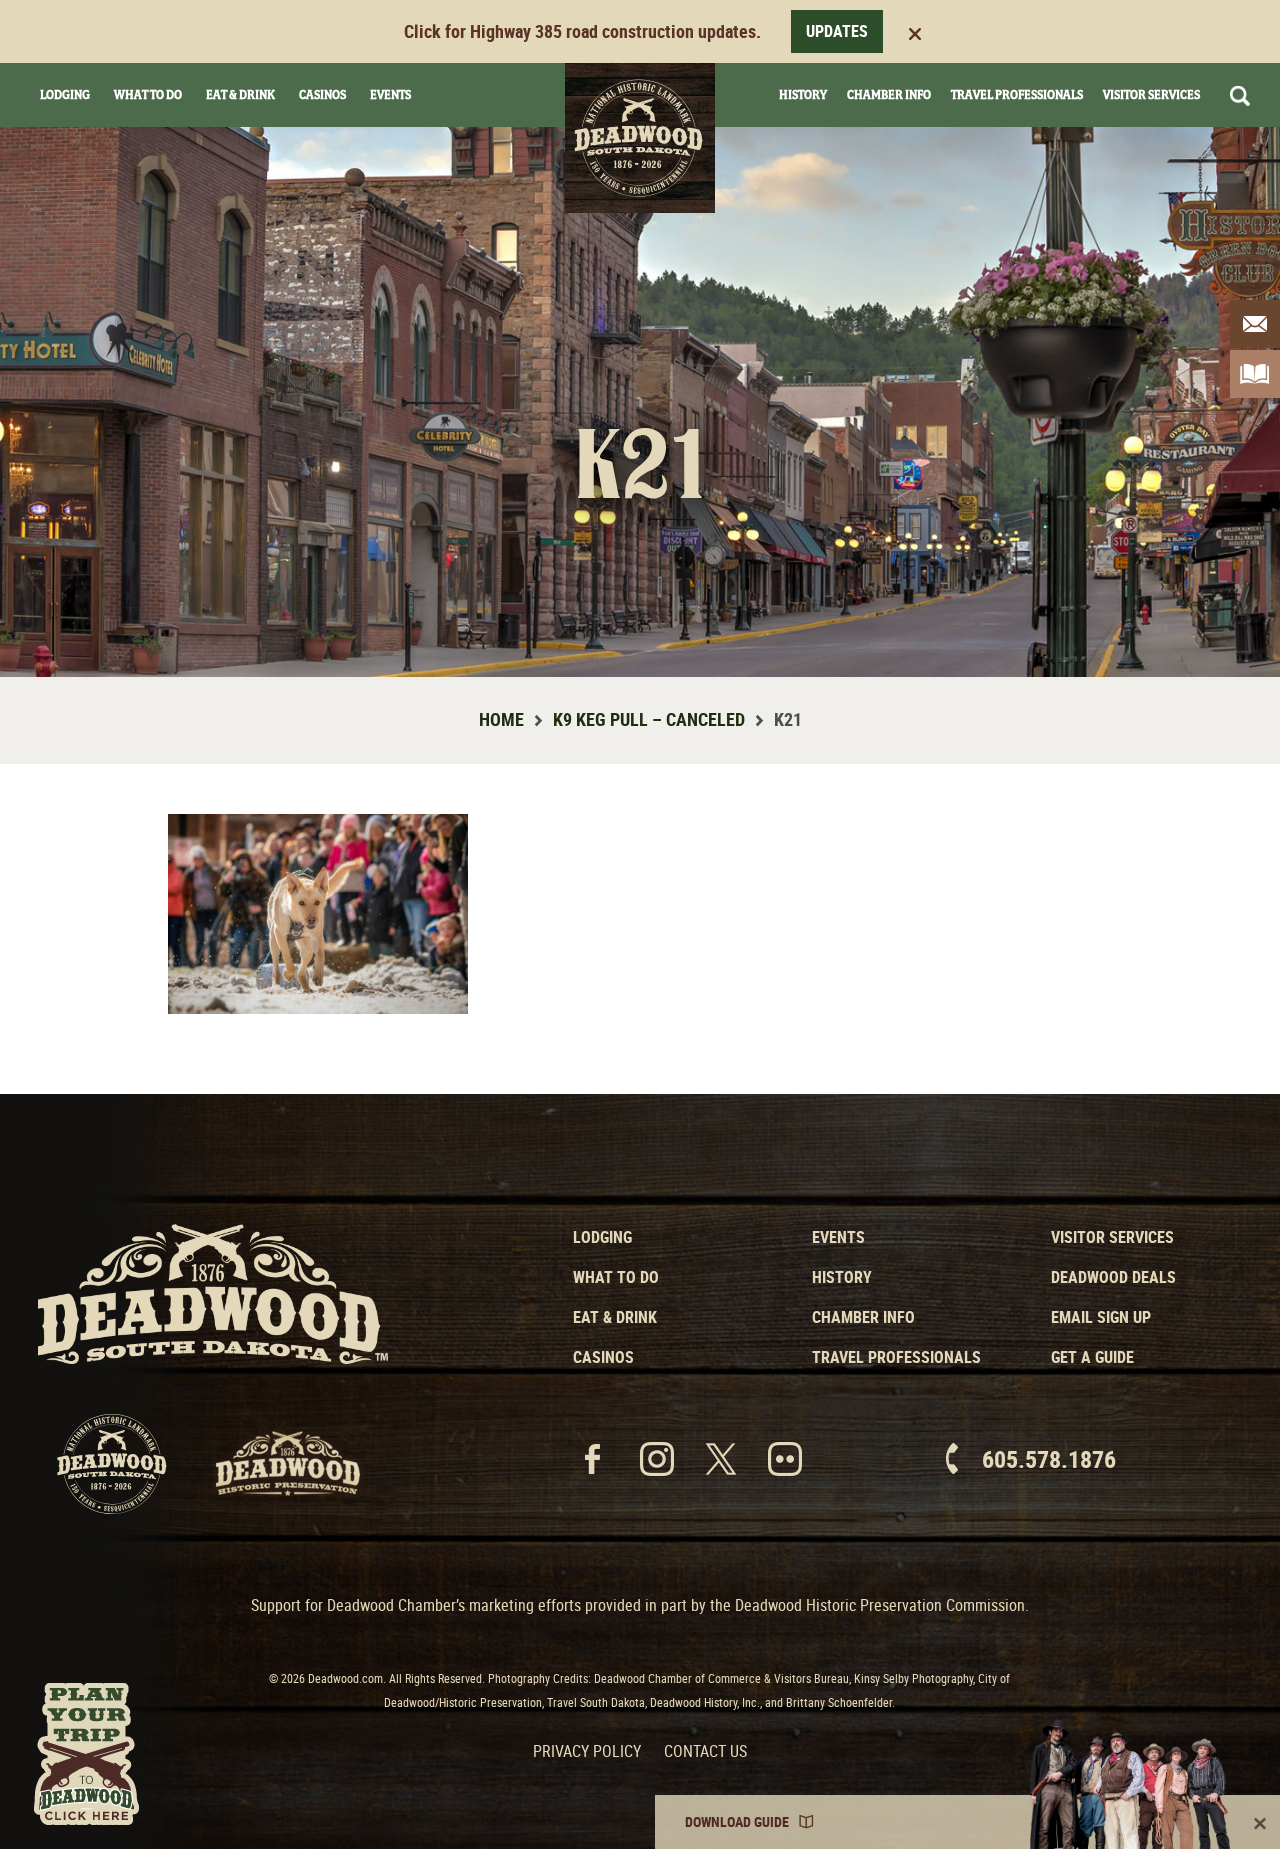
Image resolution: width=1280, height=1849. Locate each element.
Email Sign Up (1101, 1317)
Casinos (322, 95)
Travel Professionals (1017, 95)
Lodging (65, 95)
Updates (837, 31)
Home (501, 719)
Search (1240, 96)
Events (390, 95)
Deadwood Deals (1113, 1277)
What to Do (616, 1277)
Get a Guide (1092, 1357)
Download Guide (737, 1821)
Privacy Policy (587, 1751)
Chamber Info (889, 95)
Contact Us (705, 1751)
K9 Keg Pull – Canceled (649, 719)
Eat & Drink (240, 95)
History (803, 95)
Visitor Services (1151, 95)
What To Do (148, 95)
